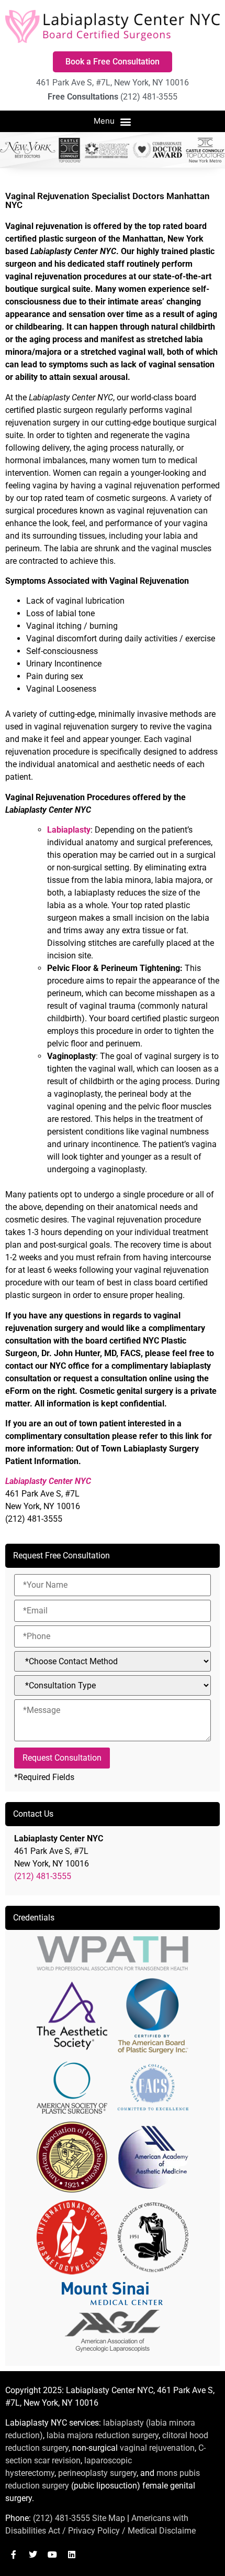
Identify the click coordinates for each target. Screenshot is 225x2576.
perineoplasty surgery (97, 2473)
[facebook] (14, 2555)
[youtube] (52, 2555)
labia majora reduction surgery (103, 2435)
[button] (113, 122)
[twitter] (33, 2555)
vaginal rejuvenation (157, 2448)
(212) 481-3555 (43, 1876)
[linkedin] (72, 2555)
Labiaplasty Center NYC (48, 1481)
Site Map (109, 2518)
